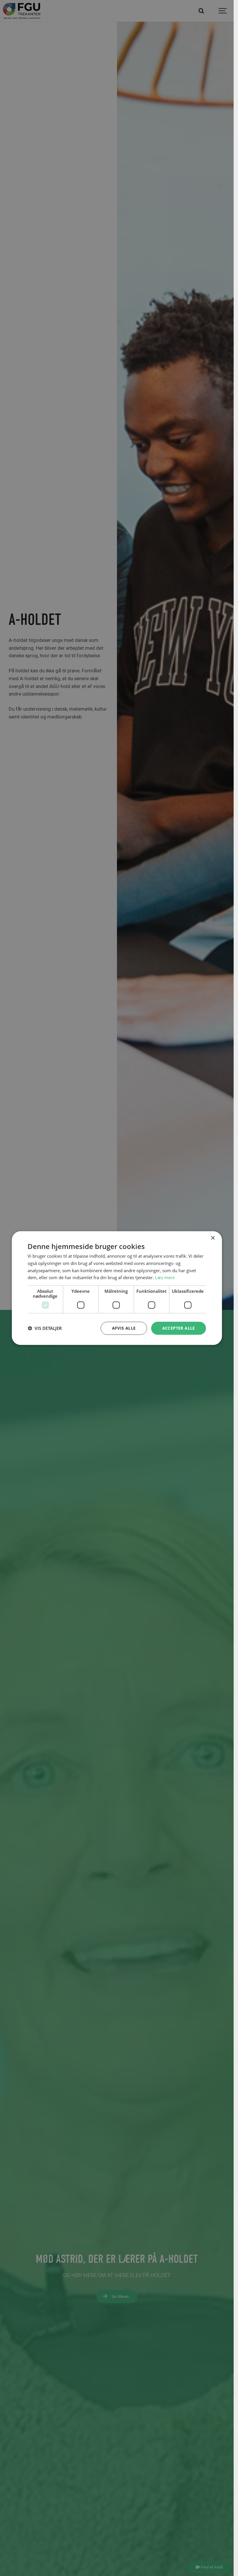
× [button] (213, 1238)
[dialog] (117, 1288)
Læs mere (165, 1277)
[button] (45, 1328)
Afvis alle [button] (124, 1328)
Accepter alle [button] (179, 1328)
